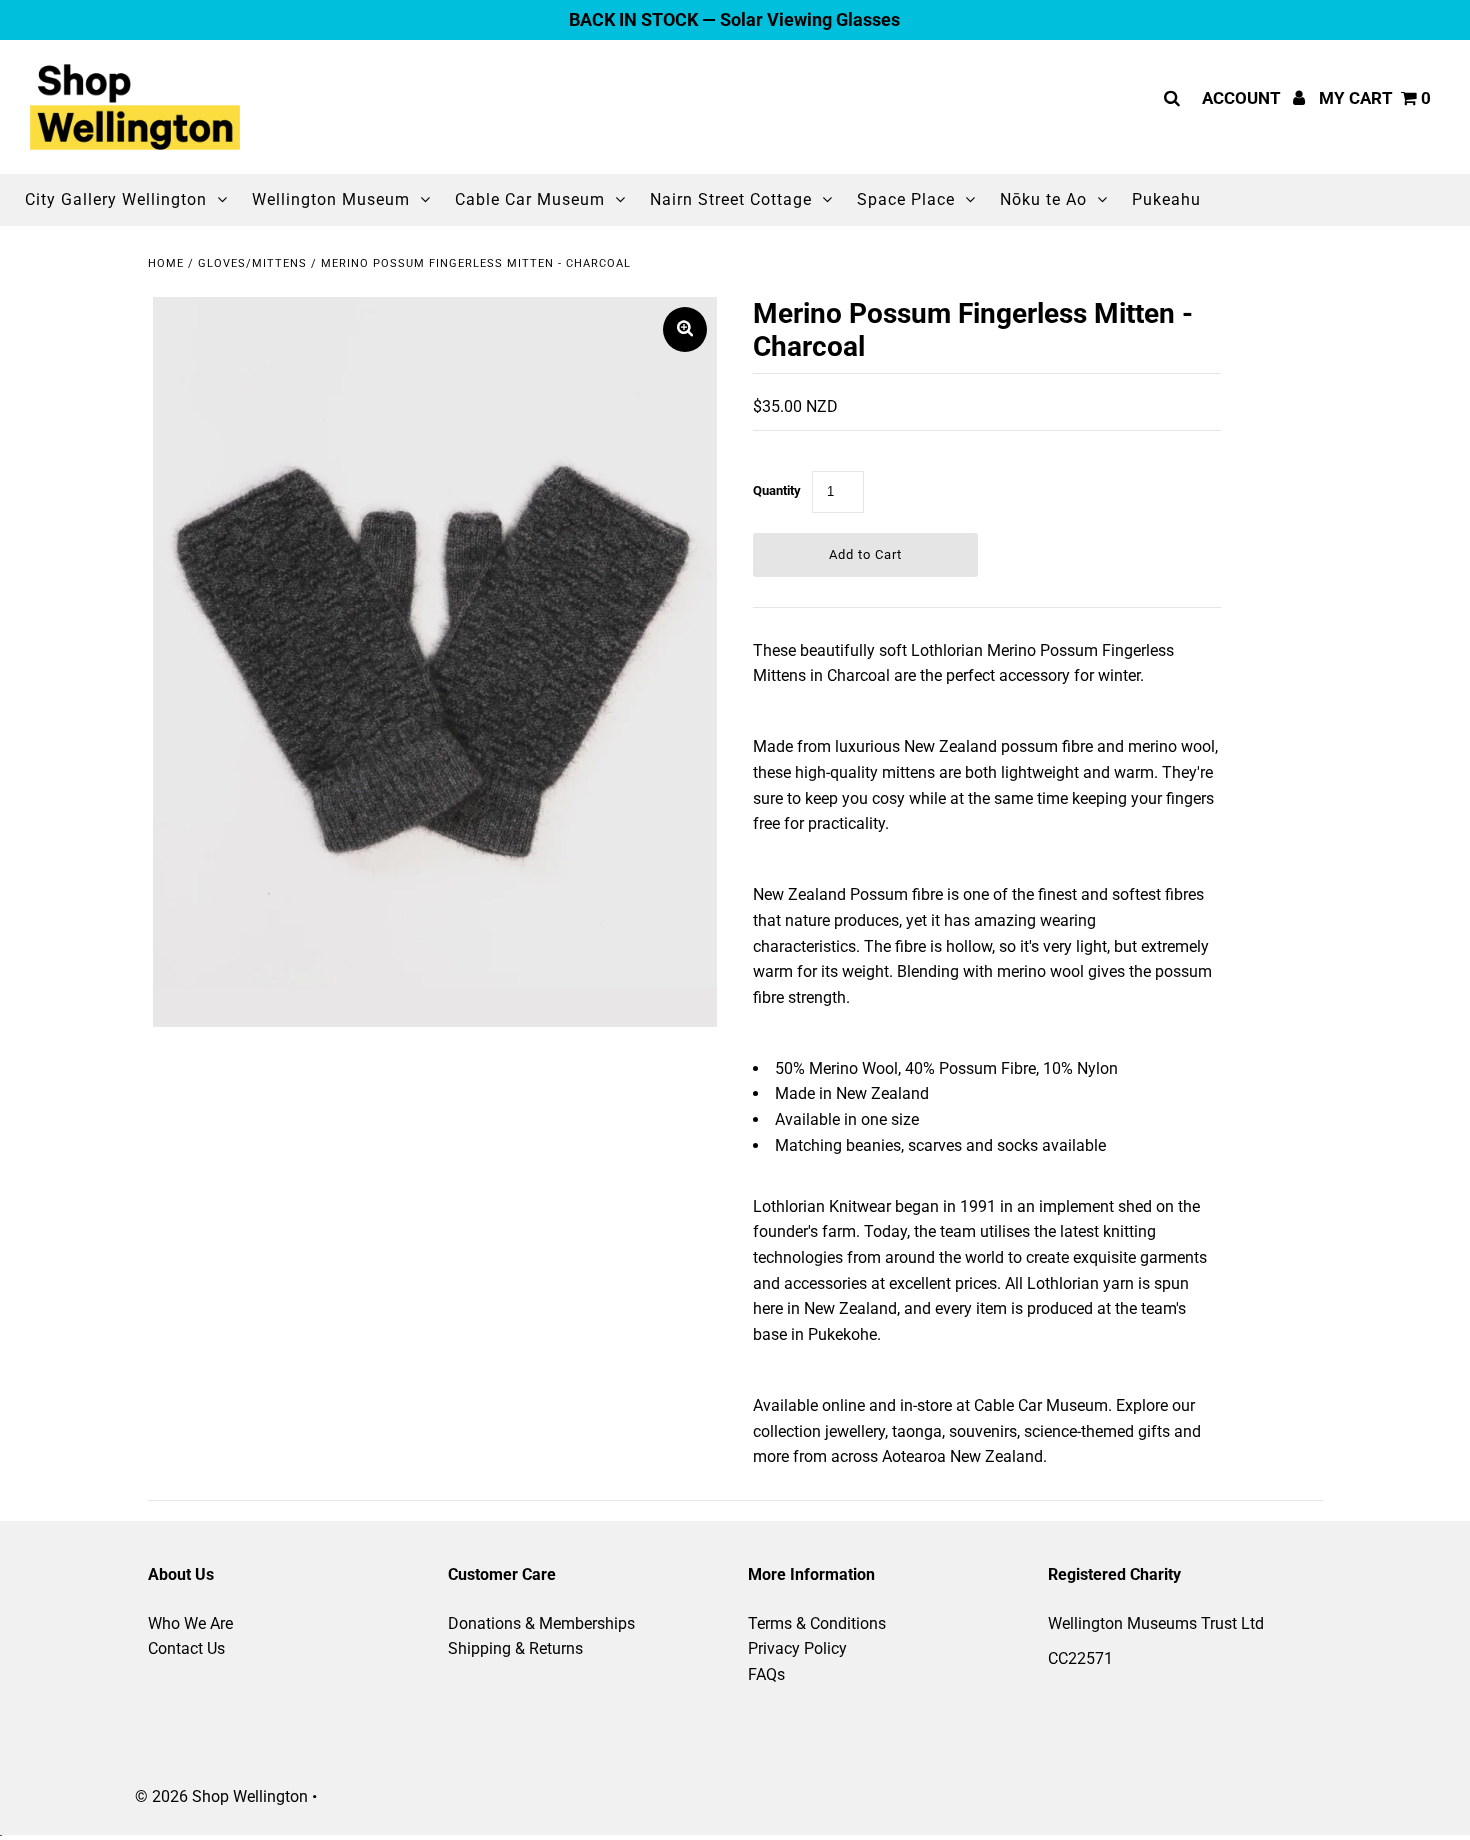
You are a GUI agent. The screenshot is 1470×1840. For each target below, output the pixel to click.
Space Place (906, 199)
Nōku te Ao (1043, 199)
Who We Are (190, 1623)
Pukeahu (1166, 199)
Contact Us (186, 1648)
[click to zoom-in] (685, 329)
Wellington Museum (331, 199)
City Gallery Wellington (116, 199)
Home (166, 263)
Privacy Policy (797, 1648)
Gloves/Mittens (252, 263)
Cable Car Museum (530, 199)
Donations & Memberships (541, 1623)
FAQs (766, 1674)
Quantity (777, 490)
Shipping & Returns (515, 1648)
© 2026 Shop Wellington (221, 1796)
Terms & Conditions (817, 1623)
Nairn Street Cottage (731, 199)
